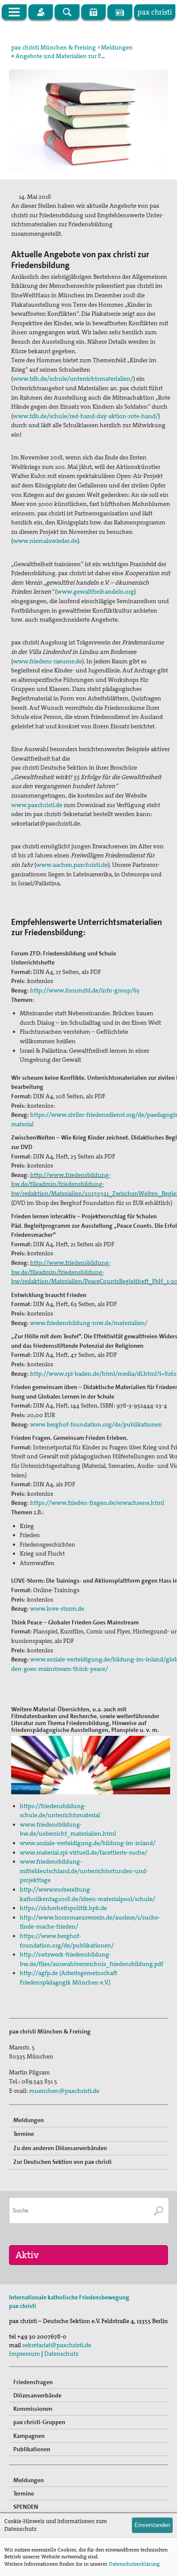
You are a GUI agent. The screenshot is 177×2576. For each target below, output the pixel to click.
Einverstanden (152, 2525)
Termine (24, 2134)
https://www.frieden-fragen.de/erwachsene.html (97, 1503)
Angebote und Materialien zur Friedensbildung (79, 56)
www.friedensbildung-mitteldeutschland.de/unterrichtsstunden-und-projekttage (84, 1871)
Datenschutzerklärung (134, 2564)
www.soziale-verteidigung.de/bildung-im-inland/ (88, 1843)
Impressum (24, 2354)
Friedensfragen (33, 2382)
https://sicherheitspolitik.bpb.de (63, 1908)
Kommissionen (33, 2409)
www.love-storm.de (57, 1608)
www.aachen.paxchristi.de (72, 865)
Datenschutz (61, 2354)
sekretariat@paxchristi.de (57, 2345)
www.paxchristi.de (37, 805)
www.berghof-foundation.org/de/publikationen (96, 1424)
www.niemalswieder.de (45, 541)
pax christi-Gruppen (39, 2422)
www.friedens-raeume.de (47, 661)
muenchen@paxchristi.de (64, 2091)
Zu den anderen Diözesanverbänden (60, 2148)
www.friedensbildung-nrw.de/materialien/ (88, 1323)
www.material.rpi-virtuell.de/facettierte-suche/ (84, 1852)
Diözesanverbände (37, 2395)
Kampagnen (29, 2436)
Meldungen (117, 47)
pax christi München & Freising (53, 47)
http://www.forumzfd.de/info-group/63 (85, 990)
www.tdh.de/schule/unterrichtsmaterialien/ (73, 379)
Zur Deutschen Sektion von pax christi (63, 2162)
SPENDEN (26, 2507)
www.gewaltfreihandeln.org (95, 592)
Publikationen (32, 2449)
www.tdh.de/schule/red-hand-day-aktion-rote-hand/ (85, 416)
